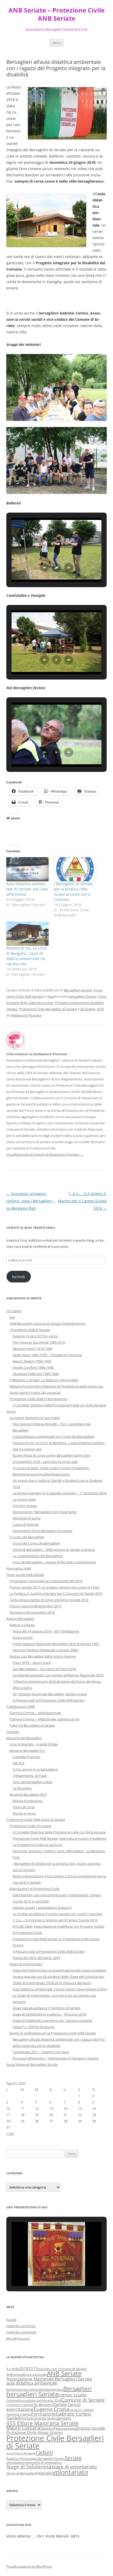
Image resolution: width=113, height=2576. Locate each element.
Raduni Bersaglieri (20, 1619)
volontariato (70, 2472)
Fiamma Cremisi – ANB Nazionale (35, 1713)
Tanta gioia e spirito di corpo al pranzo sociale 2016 (49, 1600)
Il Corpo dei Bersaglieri (27, 1537)
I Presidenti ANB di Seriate (30, 1330)
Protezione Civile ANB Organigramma (38, 1399)
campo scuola (73, 2395)
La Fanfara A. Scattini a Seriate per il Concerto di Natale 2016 (56, 1593)
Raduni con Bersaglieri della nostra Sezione (43, 1656)
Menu (56, 43)
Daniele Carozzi (67, 2404)
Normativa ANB (19, 1568)
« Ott (10, 2134)
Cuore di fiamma (26, 1524)
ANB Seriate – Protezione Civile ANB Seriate (56, 14)
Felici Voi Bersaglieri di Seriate (32, 1725)
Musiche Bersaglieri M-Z (28, 1794)
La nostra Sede (24, 1499)
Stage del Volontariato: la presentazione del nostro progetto (59, 1970)
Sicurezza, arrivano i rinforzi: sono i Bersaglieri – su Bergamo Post (30, 1201)
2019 (33, 2369)
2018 (24, 2369)
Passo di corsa (24, 1807)
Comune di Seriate (83, 2400)
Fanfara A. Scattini (81, 2410)
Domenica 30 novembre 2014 (32, 1612)
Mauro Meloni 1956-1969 (32, 1361)
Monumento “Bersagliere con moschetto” (45, 1512)
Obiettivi (47, 2428)
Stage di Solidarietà (29, 2466)
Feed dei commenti (21, 2332)
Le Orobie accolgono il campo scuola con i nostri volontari (58, 1914)
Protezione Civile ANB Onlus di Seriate (36, 1820)
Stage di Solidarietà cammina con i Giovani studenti (52, 2021)
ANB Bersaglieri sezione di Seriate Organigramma (47, 1323)
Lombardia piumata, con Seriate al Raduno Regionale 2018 (58, 1675)
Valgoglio (44, 2473)
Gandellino (16, 2418)
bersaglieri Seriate (82, 996)
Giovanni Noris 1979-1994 (32, 1349)
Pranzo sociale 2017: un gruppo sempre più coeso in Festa (54, 1587)
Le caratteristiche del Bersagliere (38, 1556)
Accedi (11, 2320)
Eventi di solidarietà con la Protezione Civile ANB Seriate (53, 2033)
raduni (44, 2452)
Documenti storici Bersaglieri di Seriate (42, 1531)
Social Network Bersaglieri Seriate (32, 2064)
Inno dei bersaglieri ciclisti (32, 1782)
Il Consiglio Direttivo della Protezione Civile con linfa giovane (59, 1405)
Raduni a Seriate (22, 1625)
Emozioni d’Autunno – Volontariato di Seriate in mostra (56, 2058)
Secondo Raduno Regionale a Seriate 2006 (45, 1650)
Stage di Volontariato (26, 1964)
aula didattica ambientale (32, 2383)
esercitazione (20, 2409)
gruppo (64, 2418)
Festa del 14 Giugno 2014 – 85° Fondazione (46, 1631)
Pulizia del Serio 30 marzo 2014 (36, 1958)
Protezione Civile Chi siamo (30, 1826)
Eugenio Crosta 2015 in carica (35, 1336)
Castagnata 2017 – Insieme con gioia (41, 2052)
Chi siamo (14, 1311)
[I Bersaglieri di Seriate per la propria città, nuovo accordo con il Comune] (75, 869)
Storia (11, 1411)
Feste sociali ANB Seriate (25, 1575)
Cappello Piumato (27, 1757)
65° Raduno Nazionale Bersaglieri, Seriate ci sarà (50, 1694)
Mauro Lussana (23, 2428)
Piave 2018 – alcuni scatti (32, 1663)
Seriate (73, 2458)
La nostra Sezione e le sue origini (35, 1418)
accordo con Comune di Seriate (62, 2369)
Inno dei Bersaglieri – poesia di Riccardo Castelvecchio (54, 1562)
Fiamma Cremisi (19, 2414)
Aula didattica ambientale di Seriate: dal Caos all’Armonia (27, 889)
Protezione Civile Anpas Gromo (34, 2432)
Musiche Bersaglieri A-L (27, 1750)
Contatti (13, 1732)
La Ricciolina (22, 1788)
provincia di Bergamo (21, 2453)
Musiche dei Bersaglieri (24, 1738)
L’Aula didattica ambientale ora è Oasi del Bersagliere (53, 1436)
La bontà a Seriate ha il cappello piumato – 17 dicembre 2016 (60, 1493)
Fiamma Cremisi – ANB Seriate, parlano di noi (44, 1719)
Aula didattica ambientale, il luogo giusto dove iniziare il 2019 (60, 1989)
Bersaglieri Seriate (78, 990)
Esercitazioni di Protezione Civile (34, 1889)
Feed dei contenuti (21, 2326)
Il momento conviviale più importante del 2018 (46, 1581)
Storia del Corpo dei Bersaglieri (36, 1543)
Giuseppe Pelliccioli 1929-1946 (36, 1374)
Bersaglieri (78, 2388)
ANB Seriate (64, 2373)
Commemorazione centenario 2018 (34, 2400)
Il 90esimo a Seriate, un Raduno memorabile (44, 1380)
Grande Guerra (46, 2418)
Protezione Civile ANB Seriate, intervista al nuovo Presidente (59, 1838)
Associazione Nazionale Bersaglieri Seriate (49, 2379)
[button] (44, 568)
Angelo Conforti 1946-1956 (33, 1367)
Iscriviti (19, 1277)
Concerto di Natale (19, 2405)
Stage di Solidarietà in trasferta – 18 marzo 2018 (49, 2014)
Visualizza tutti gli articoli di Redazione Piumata (45, 1154)
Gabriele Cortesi (41, 1003)
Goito (30, 2418)
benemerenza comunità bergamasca (35, 2389)
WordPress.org (18, 2338)
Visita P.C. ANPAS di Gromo (34, 2027)
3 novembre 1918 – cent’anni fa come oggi (45, 1462)
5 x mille (13, 2369)
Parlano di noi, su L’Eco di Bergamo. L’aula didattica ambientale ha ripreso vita (26, 956)
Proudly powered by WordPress (29, 2566)
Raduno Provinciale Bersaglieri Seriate (36, 2459)
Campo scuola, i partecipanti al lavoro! (42, 1907)
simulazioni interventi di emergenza (34, 2462)
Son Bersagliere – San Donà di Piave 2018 (44, 1669)
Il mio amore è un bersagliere (35, 1769)
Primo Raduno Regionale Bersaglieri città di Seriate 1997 (56, 1644)
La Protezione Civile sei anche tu (38, 1845)
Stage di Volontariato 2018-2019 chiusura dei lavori (52, 1983)
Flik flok (19, 1763)
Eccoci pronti (23, 1637)
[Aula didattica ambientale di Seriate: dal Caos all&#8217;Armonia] (27, 869)
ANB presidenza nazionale (27, 2375)
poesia (71, 2428)
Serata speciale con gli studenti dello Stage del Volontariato (58, 1977)
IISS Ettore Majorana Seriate (42, 2423)
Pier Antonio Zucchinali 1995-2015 (39, 1342)
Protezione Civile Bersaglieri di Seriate (48, 1009)
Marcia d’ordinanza (27, 1801)
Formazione (43, 2414)
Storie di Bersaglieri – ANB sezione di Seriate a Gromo (54, 1550)
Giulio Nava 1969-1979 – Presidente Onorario (47, 1355)
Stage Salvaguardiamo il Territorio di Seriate (47, 2008)
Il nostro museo (25, 1506)
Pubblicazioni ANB (20, 1707)
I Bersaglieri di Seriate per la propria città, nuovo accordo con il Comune (73, 892)
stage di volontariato (74, 2467)
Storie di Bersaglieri (21, 2473)
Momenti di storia (27, 1518)
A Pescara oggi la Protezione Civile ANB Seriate (48, 1700)
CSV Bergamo (42, 2405)
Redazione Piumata (26, 1015)
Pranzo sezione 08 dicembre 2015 (35, 1606)
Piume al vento (24, 1813)
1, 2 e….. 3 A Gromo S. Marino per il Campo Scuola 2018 (82, 1201)
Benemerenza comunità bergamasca (41, 1474)
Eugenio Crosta (51, 2409)
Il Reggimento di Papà (30, 1776)
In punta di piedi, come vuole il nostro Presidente (51, 1468)
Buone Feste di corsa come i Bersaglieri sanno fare (51, 1455)
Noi (12, 1317)
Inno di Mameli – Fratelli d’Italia (34, 1744)
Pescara (60, 2428)
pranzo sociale (91, 2428)
